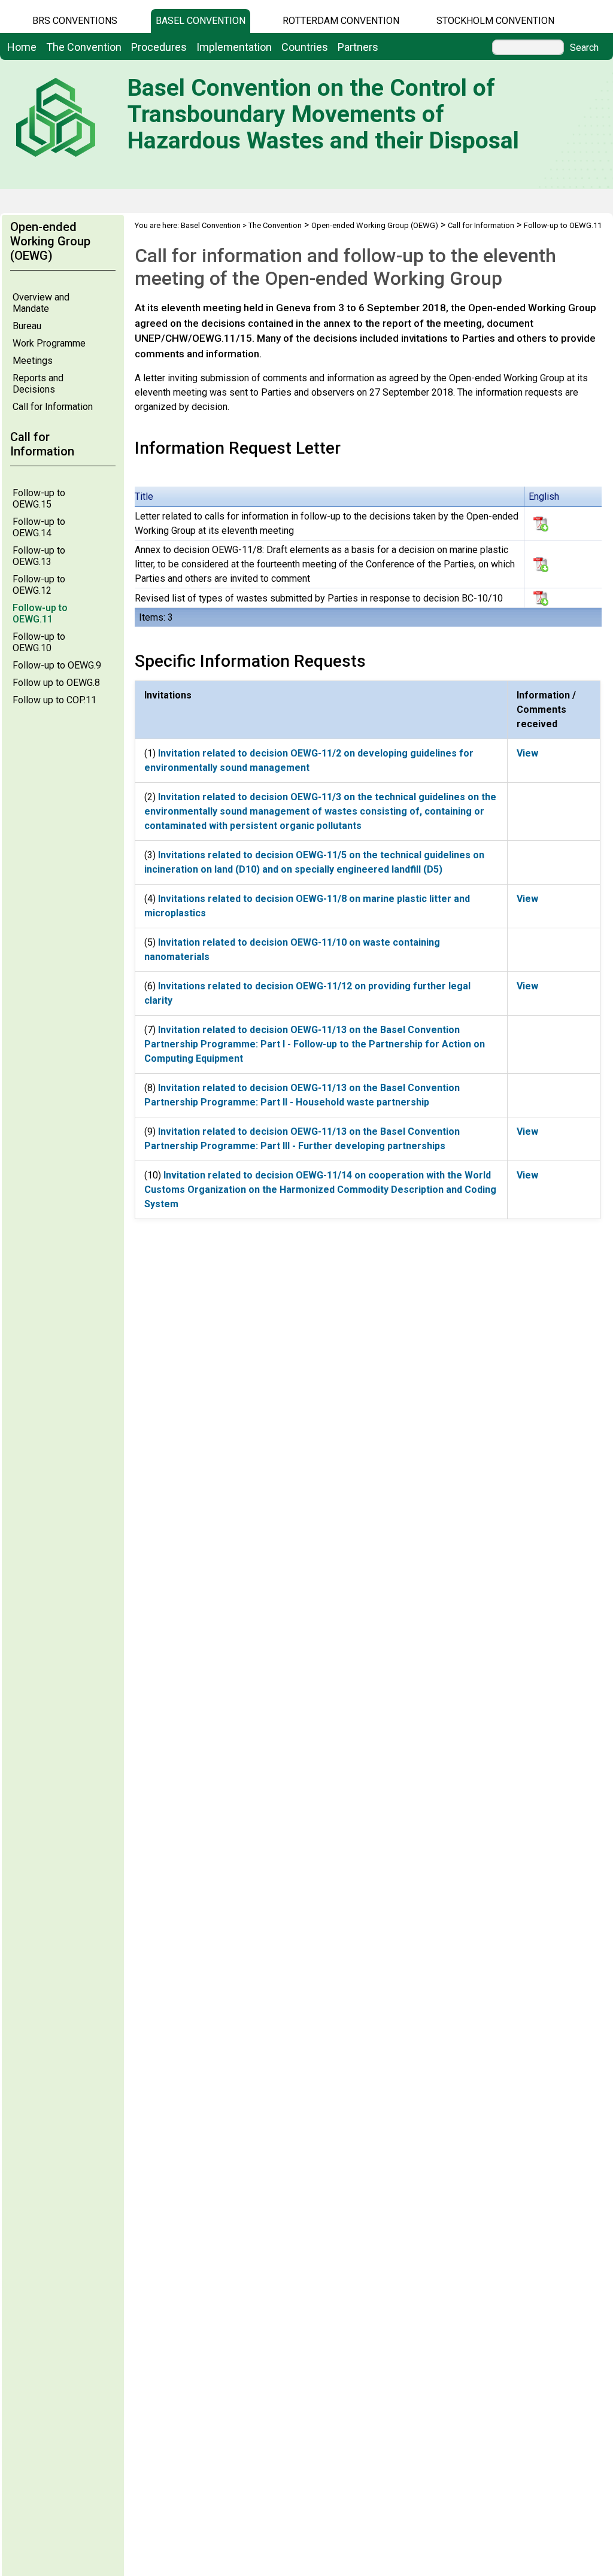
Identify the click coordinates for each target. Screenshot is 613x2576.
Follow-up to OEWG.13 (39, 556)
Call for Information (53, 407)
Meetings (33, 361)
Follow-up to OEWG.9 (57, 665)
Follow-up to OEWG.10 (39, 642)
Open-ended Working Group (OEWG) (375, 225)
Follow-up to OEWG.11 (40, 613)
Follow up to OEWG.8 (56, 683)
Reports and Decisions (38, 384)
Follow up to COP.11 (54, 700)
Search (584, 48)
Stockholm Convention (495, 21)
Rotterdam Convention (341, 21)
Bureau (27, 326)
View (527, 753)
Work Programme (49, 343)
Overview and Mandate (41, 303)
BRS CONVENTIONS (75, 21)
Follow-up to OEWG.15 (39, 499)
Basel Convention (201, 21)
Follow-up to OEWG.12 (39, 585)
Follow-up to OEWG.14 (39, 527)
